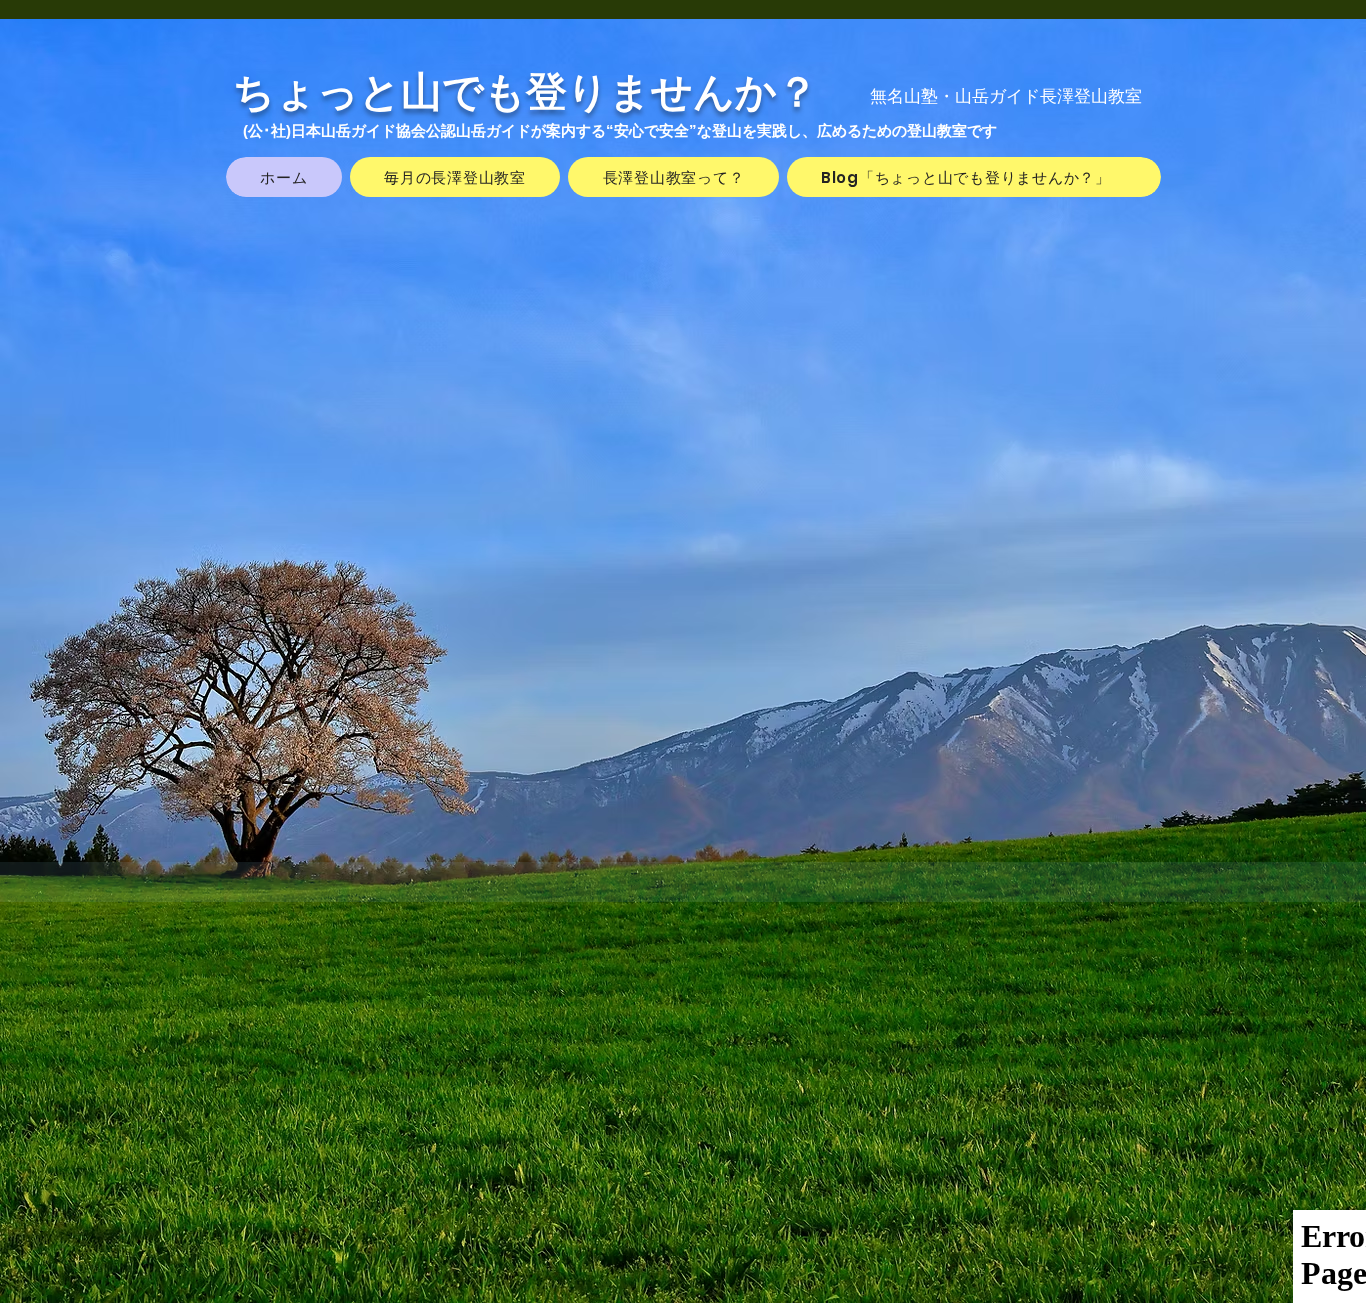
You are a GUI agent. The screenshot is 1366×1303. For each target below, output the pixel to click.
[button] (1066, 1290)
